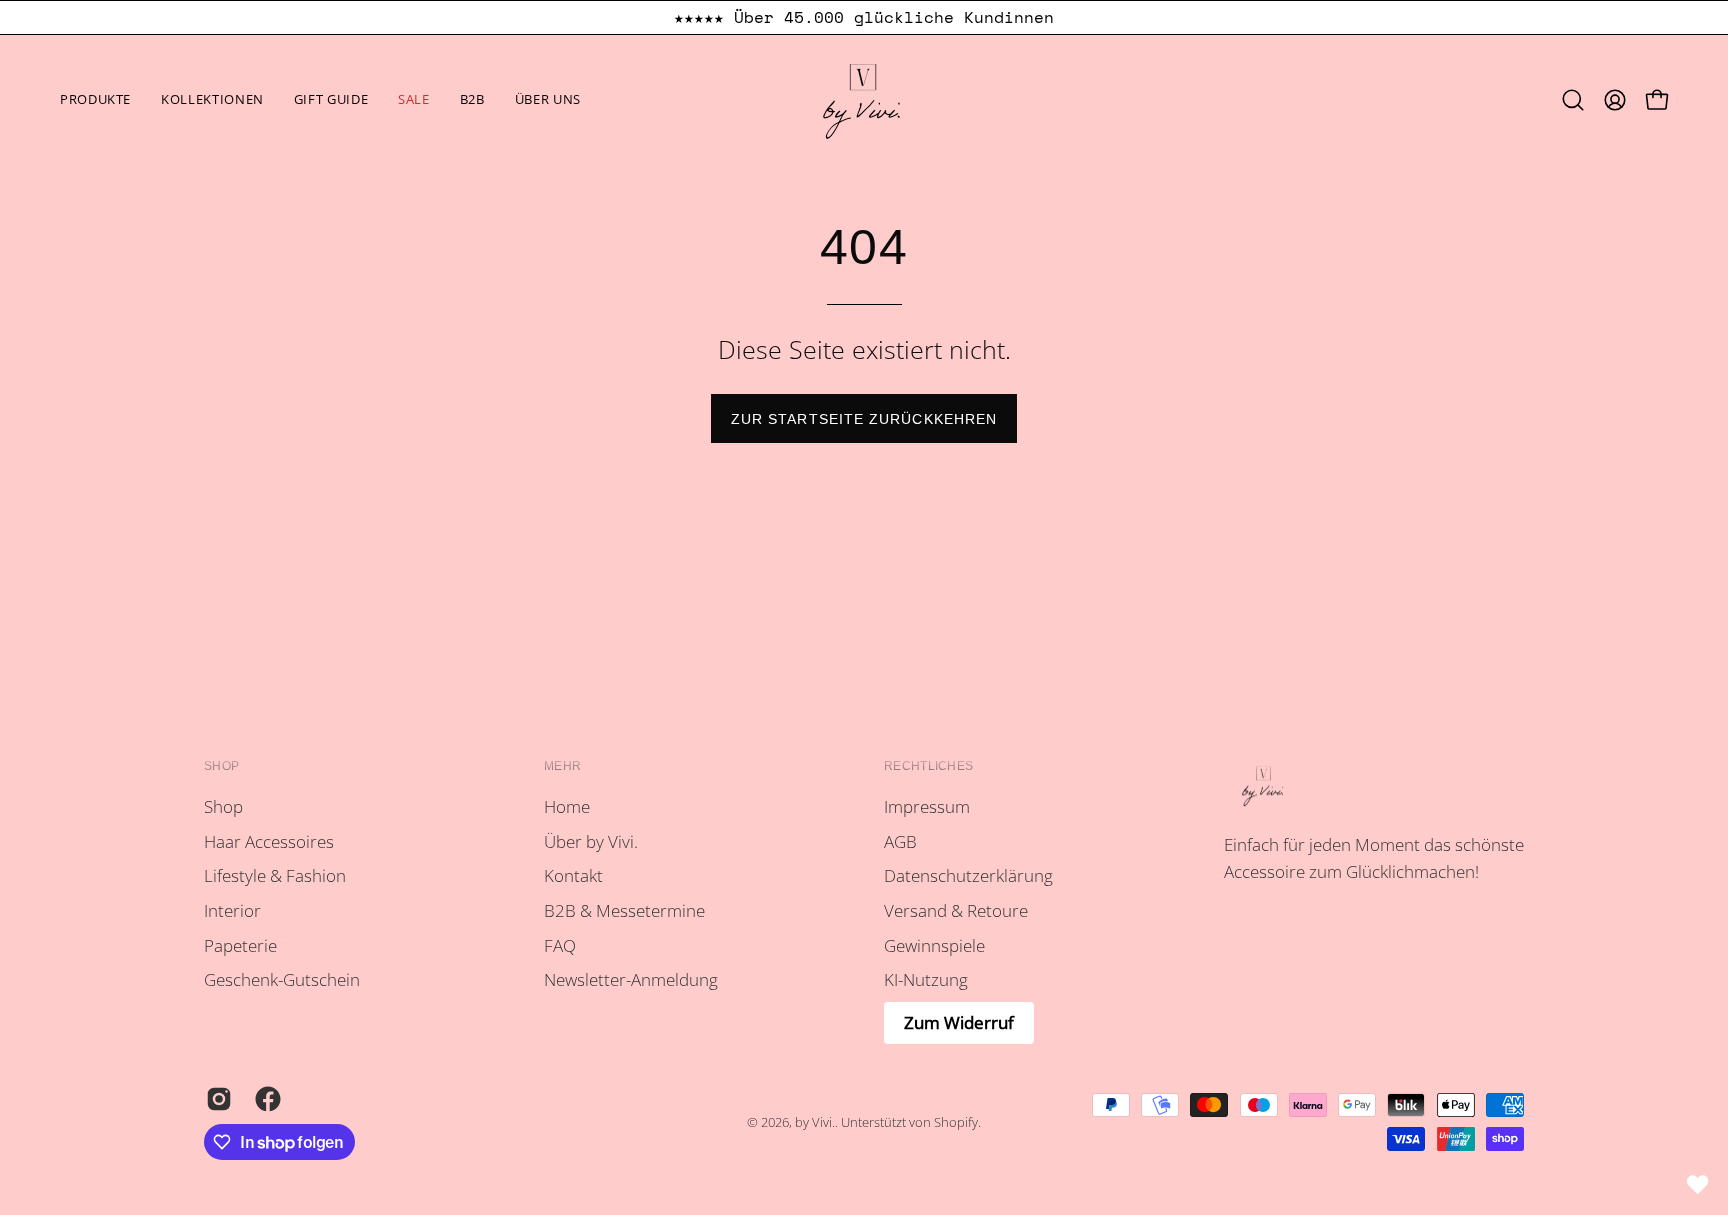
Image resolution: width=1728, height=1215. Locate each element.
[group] (864, 17)
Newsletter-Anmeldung (631, 979)
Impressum (927, 806)
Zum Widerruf (959, 1022)
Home (567, 806)
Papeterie (240, 945)
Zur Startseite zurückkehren (864, 419)
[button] (212, 100)
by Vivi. (815, 1122)
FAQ (560, 945)
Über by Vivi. (591, 841)
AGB (900, 841)
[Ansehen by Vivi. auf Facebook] (264, 1099)
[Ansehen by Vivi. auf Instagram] (215, 1099)
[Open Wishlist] (1698, 1185)
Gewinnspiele (934, 945)
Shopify (956, 1122)
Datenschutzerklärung (968, 876)
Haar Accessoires (269, 841)
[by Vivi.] (864, 100)
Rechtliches (928, 766)
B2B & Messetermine (624, 910)
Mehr (562, 766)
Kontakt (573, 876)
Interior (232, 910)
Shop (221, 766)
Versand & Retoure (956, 910)
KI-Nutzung (926, 979)
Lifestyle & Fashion (275, 876)
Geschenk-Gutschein (282, 979)
